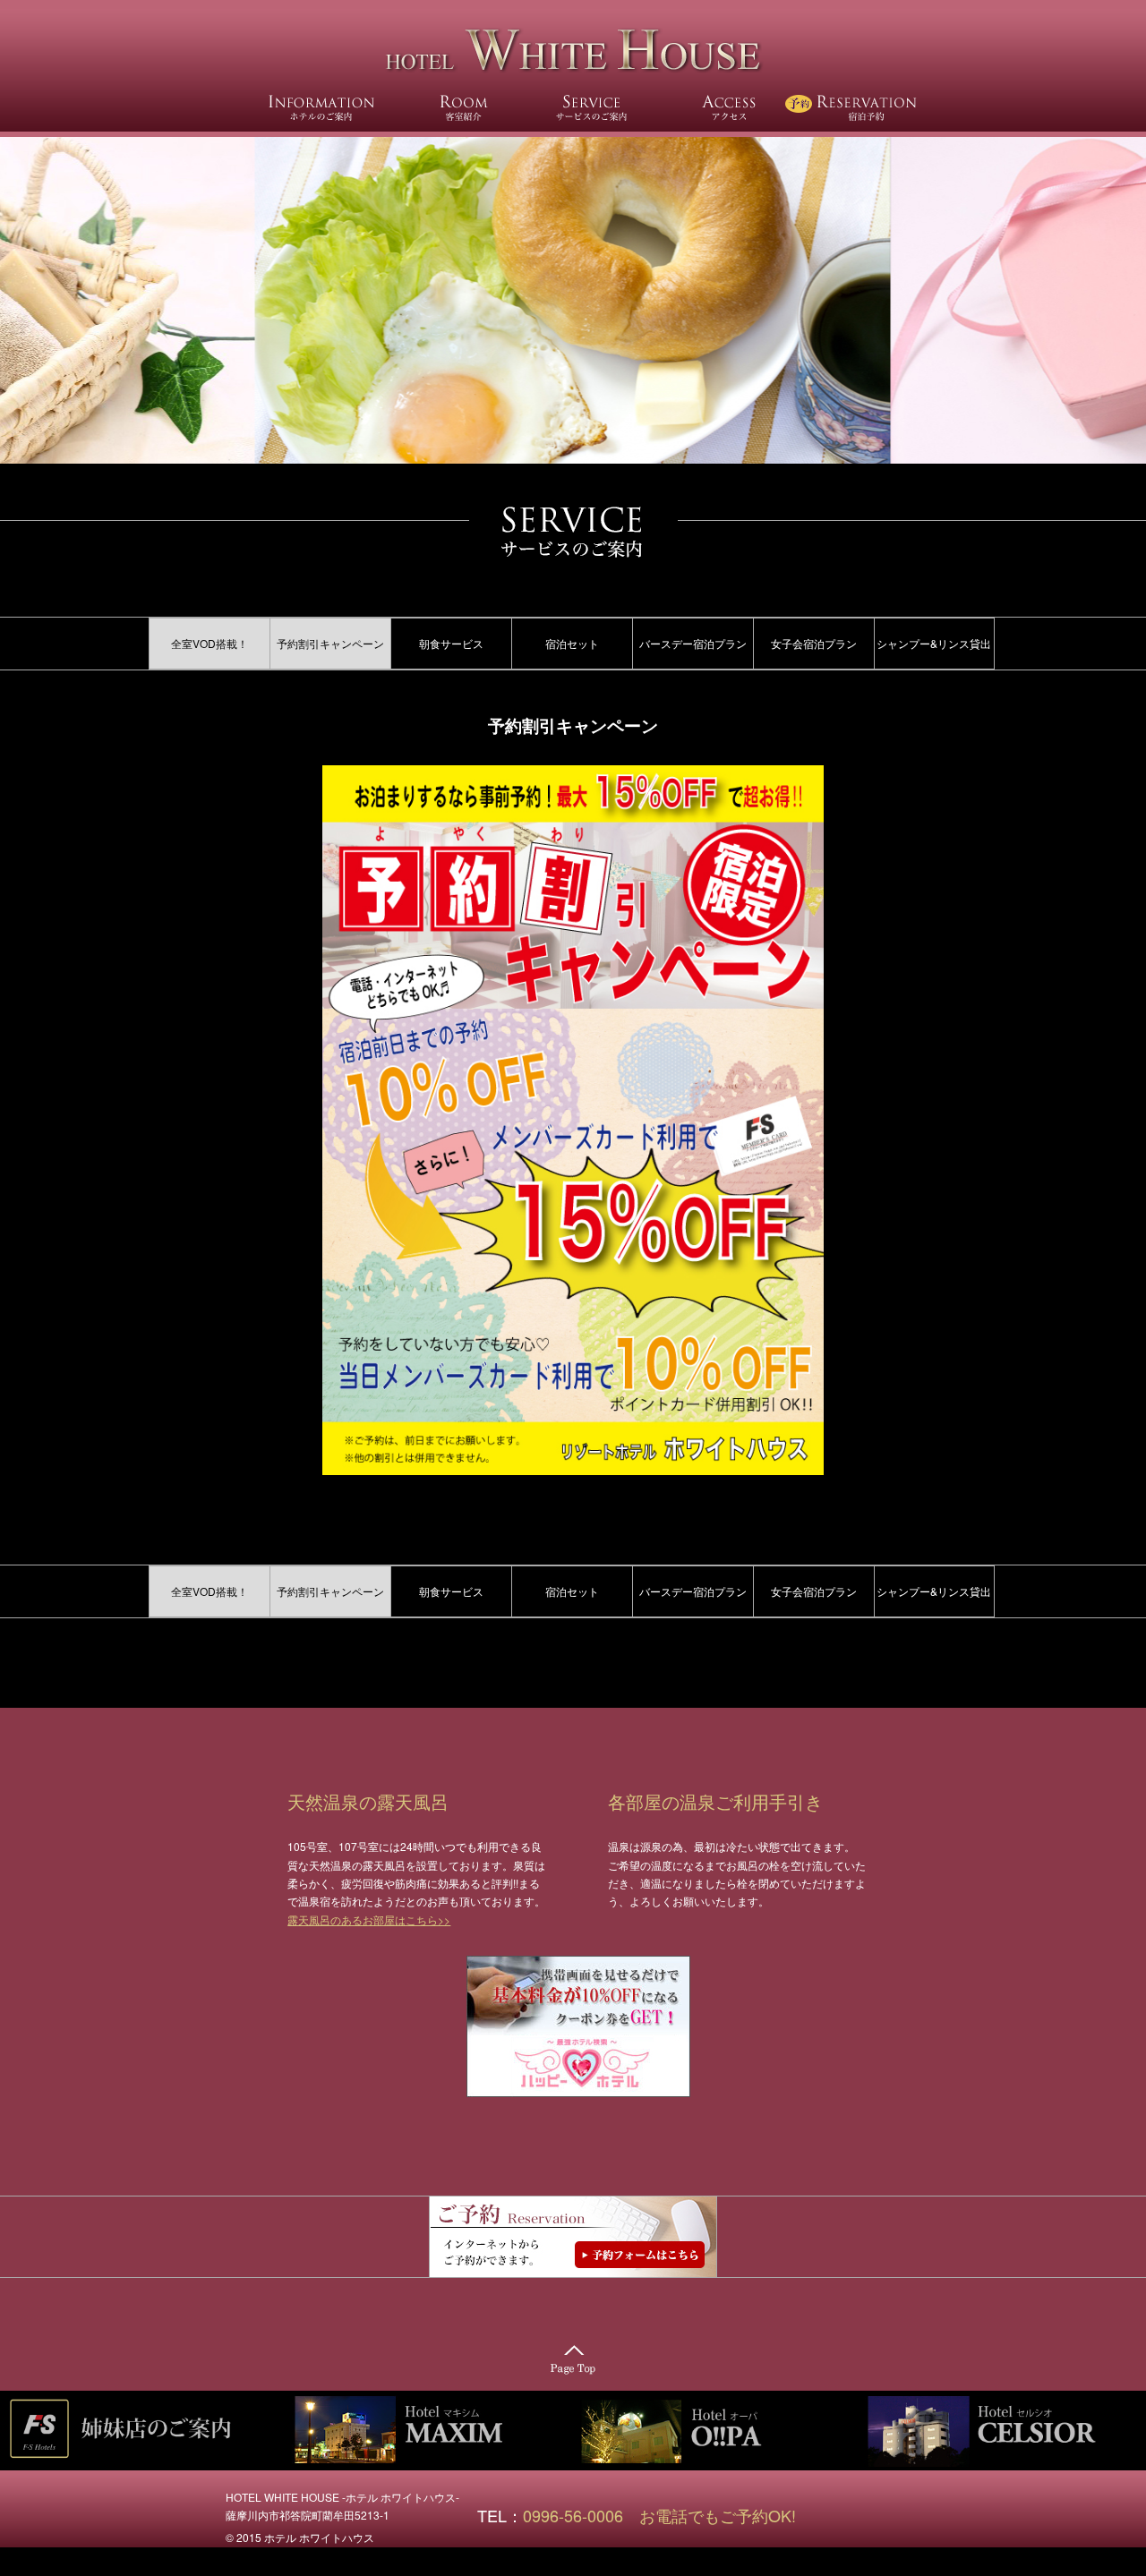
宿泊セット (572, 643)
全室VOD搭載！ (210, 643)
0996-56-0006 (581, 2515)
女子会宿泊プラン (814, 643)
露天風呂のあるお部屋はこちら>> (369, 1919)
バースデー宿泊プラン (693, 643)
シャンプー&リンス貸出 (934, 643)
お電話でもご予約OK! (718, 2515)
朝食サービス (451, 643)
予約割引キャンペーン (330, 643)
